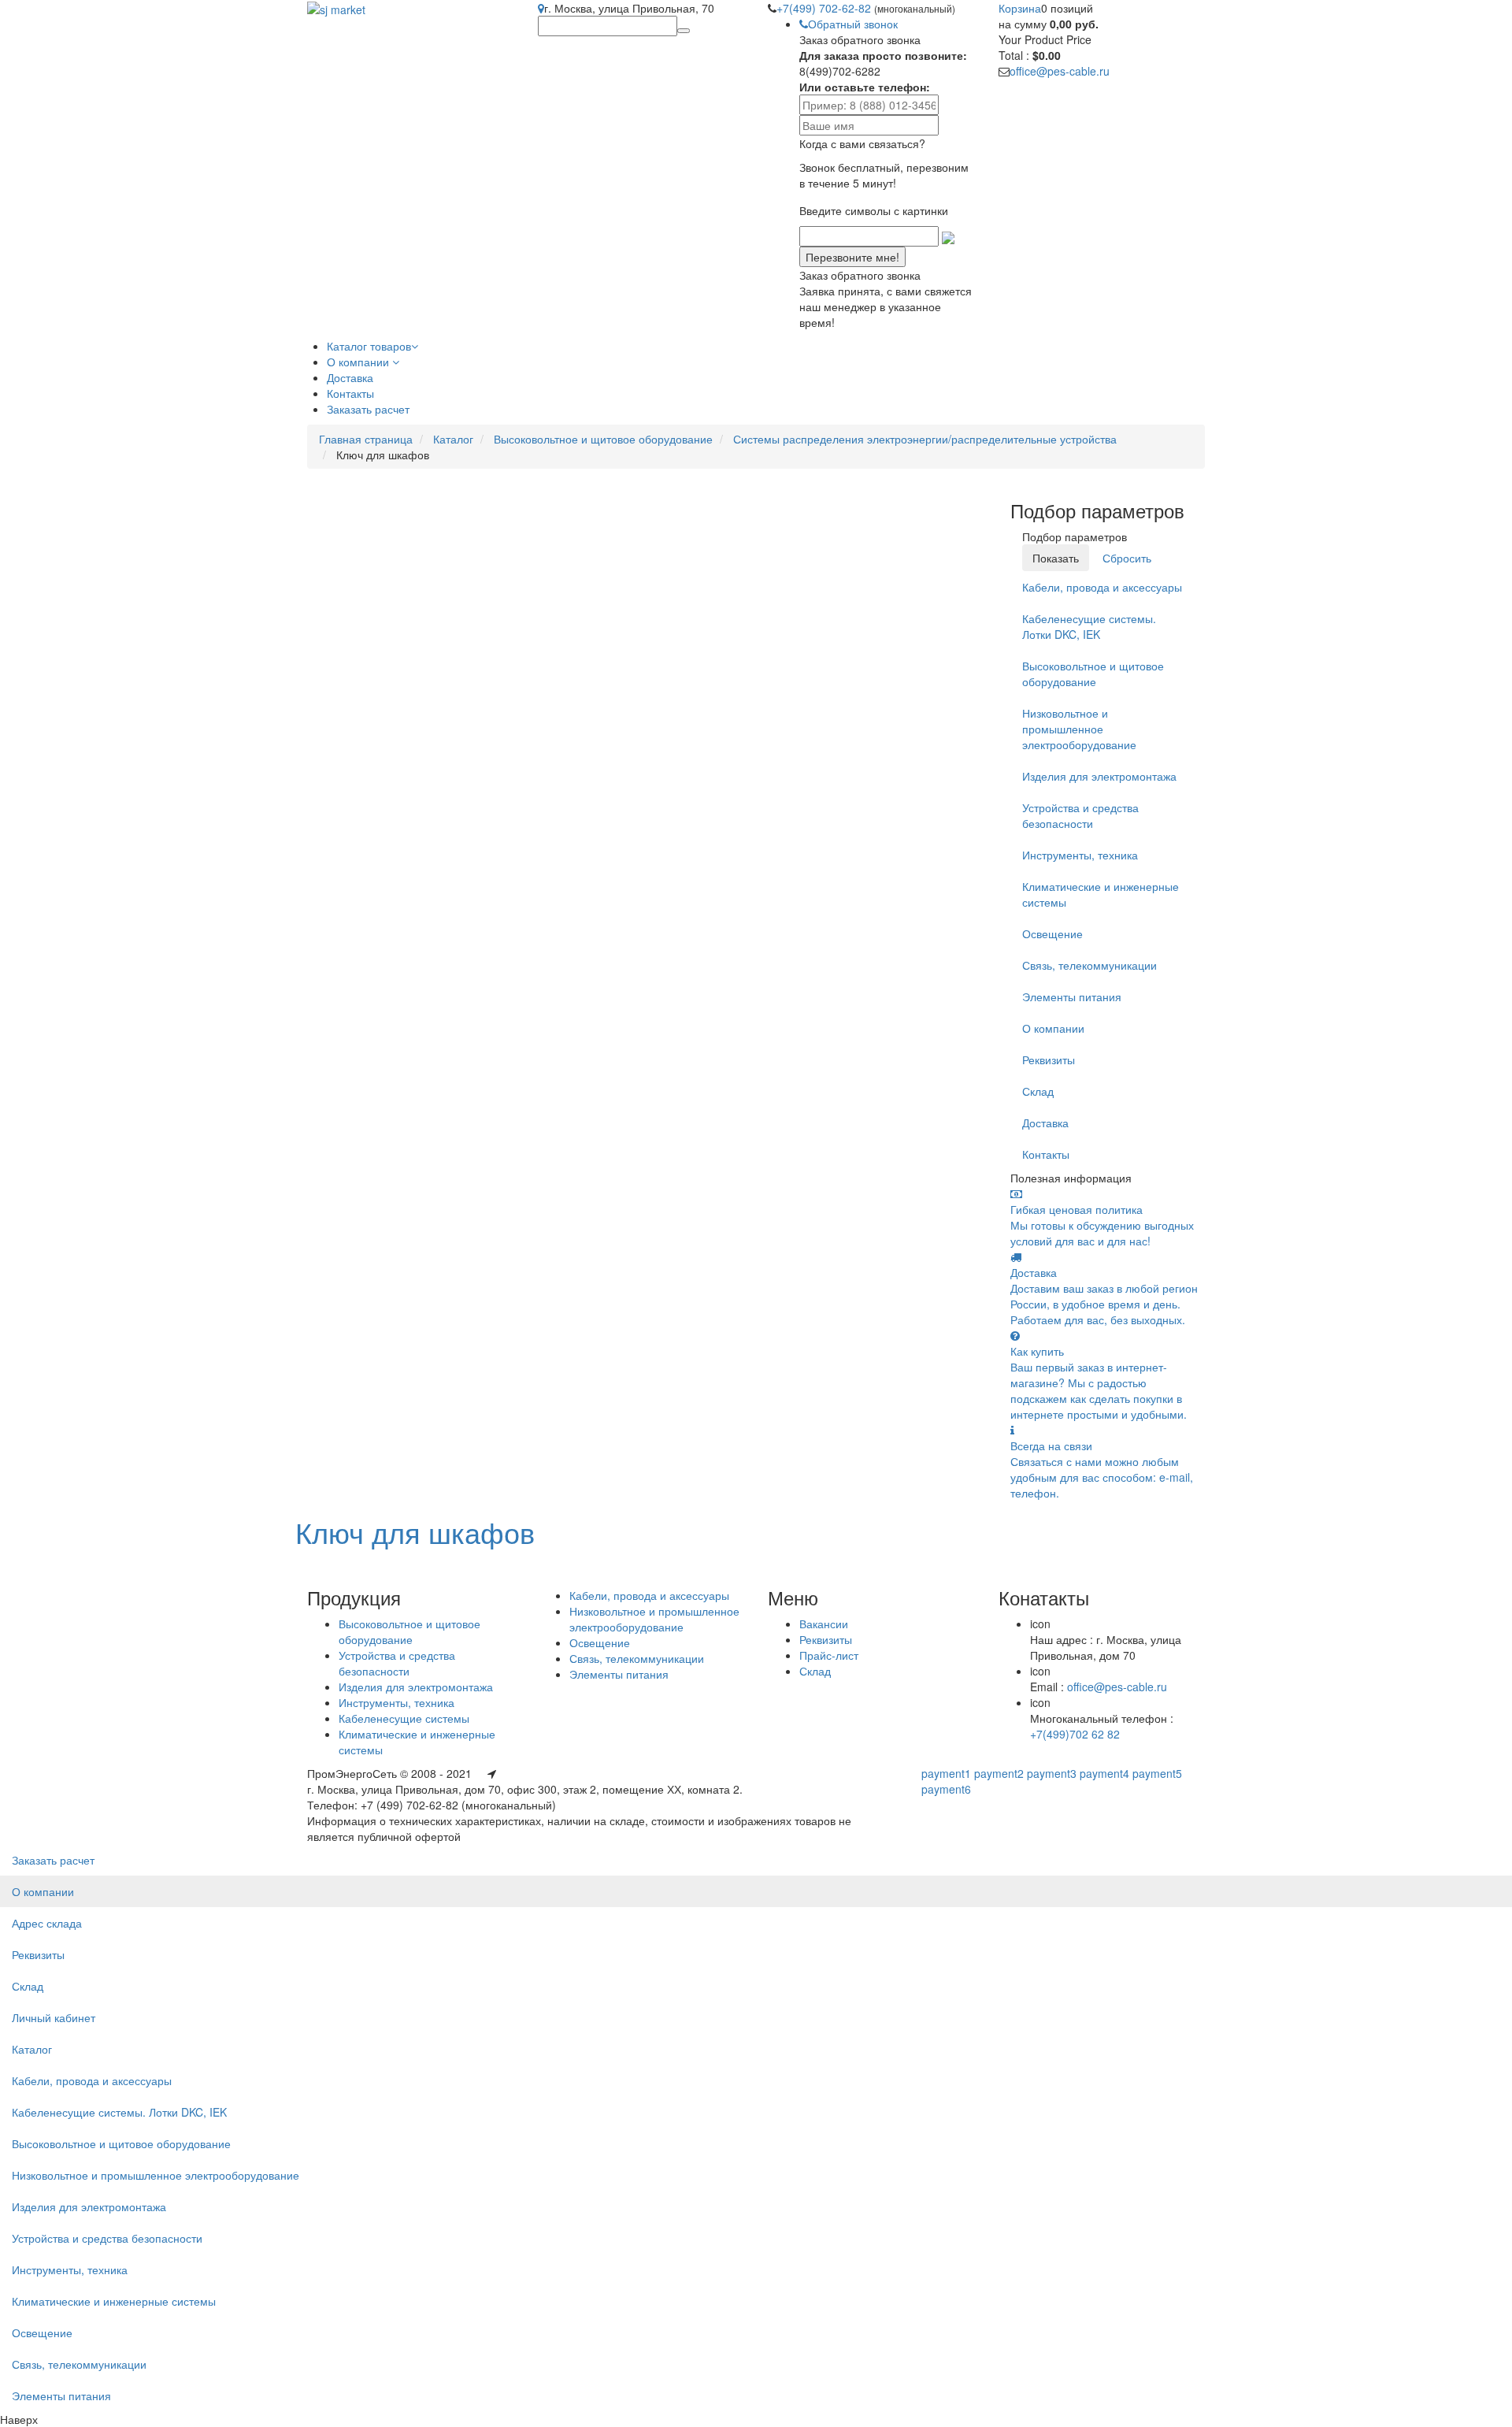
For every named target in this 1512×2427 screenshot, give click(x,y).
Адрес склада (47, 1923)
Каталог (453, 439)
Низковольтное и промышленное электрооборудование (1079, 729)
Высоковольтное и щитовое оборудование (603, 439)
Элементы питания (1072, 996)
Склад (1038, 1091)
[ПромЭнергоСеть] (336, 8)
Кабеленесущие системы (404, 1718)
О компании (1053, 1028)
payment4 (1104, 1773)
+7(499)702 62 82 (1075, 1734)
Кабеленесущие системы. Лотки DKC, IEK (1089, 626)
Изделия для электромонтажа (1099, 776)
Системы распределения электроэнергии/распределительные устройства (925, 439)
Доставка (1045, 1123)
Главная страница (366, 439)
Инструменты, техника (1080, 855)
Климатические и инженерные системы (1101, 894)
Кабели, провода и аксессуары (1102, 587)
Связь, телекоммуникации (1090, 965)
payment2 (999, 1773)
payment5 (1157, 1773)
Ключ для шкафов (415, 1532)
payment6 (946, 1789)
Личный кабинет (54, 2017)
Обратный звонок (853, 24)
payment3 (1052, 1773)
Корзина (1020, 8)
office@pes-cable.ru (1060, 71)
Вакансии (824, 1624)
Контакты (1046, 1154)
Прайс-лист (829, 1655)
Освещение (1052, 933)
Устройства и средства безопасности (1080, 815)
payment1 (946, 1773)
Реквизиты (1049, 1059)
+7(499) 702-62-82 (825, 8)
